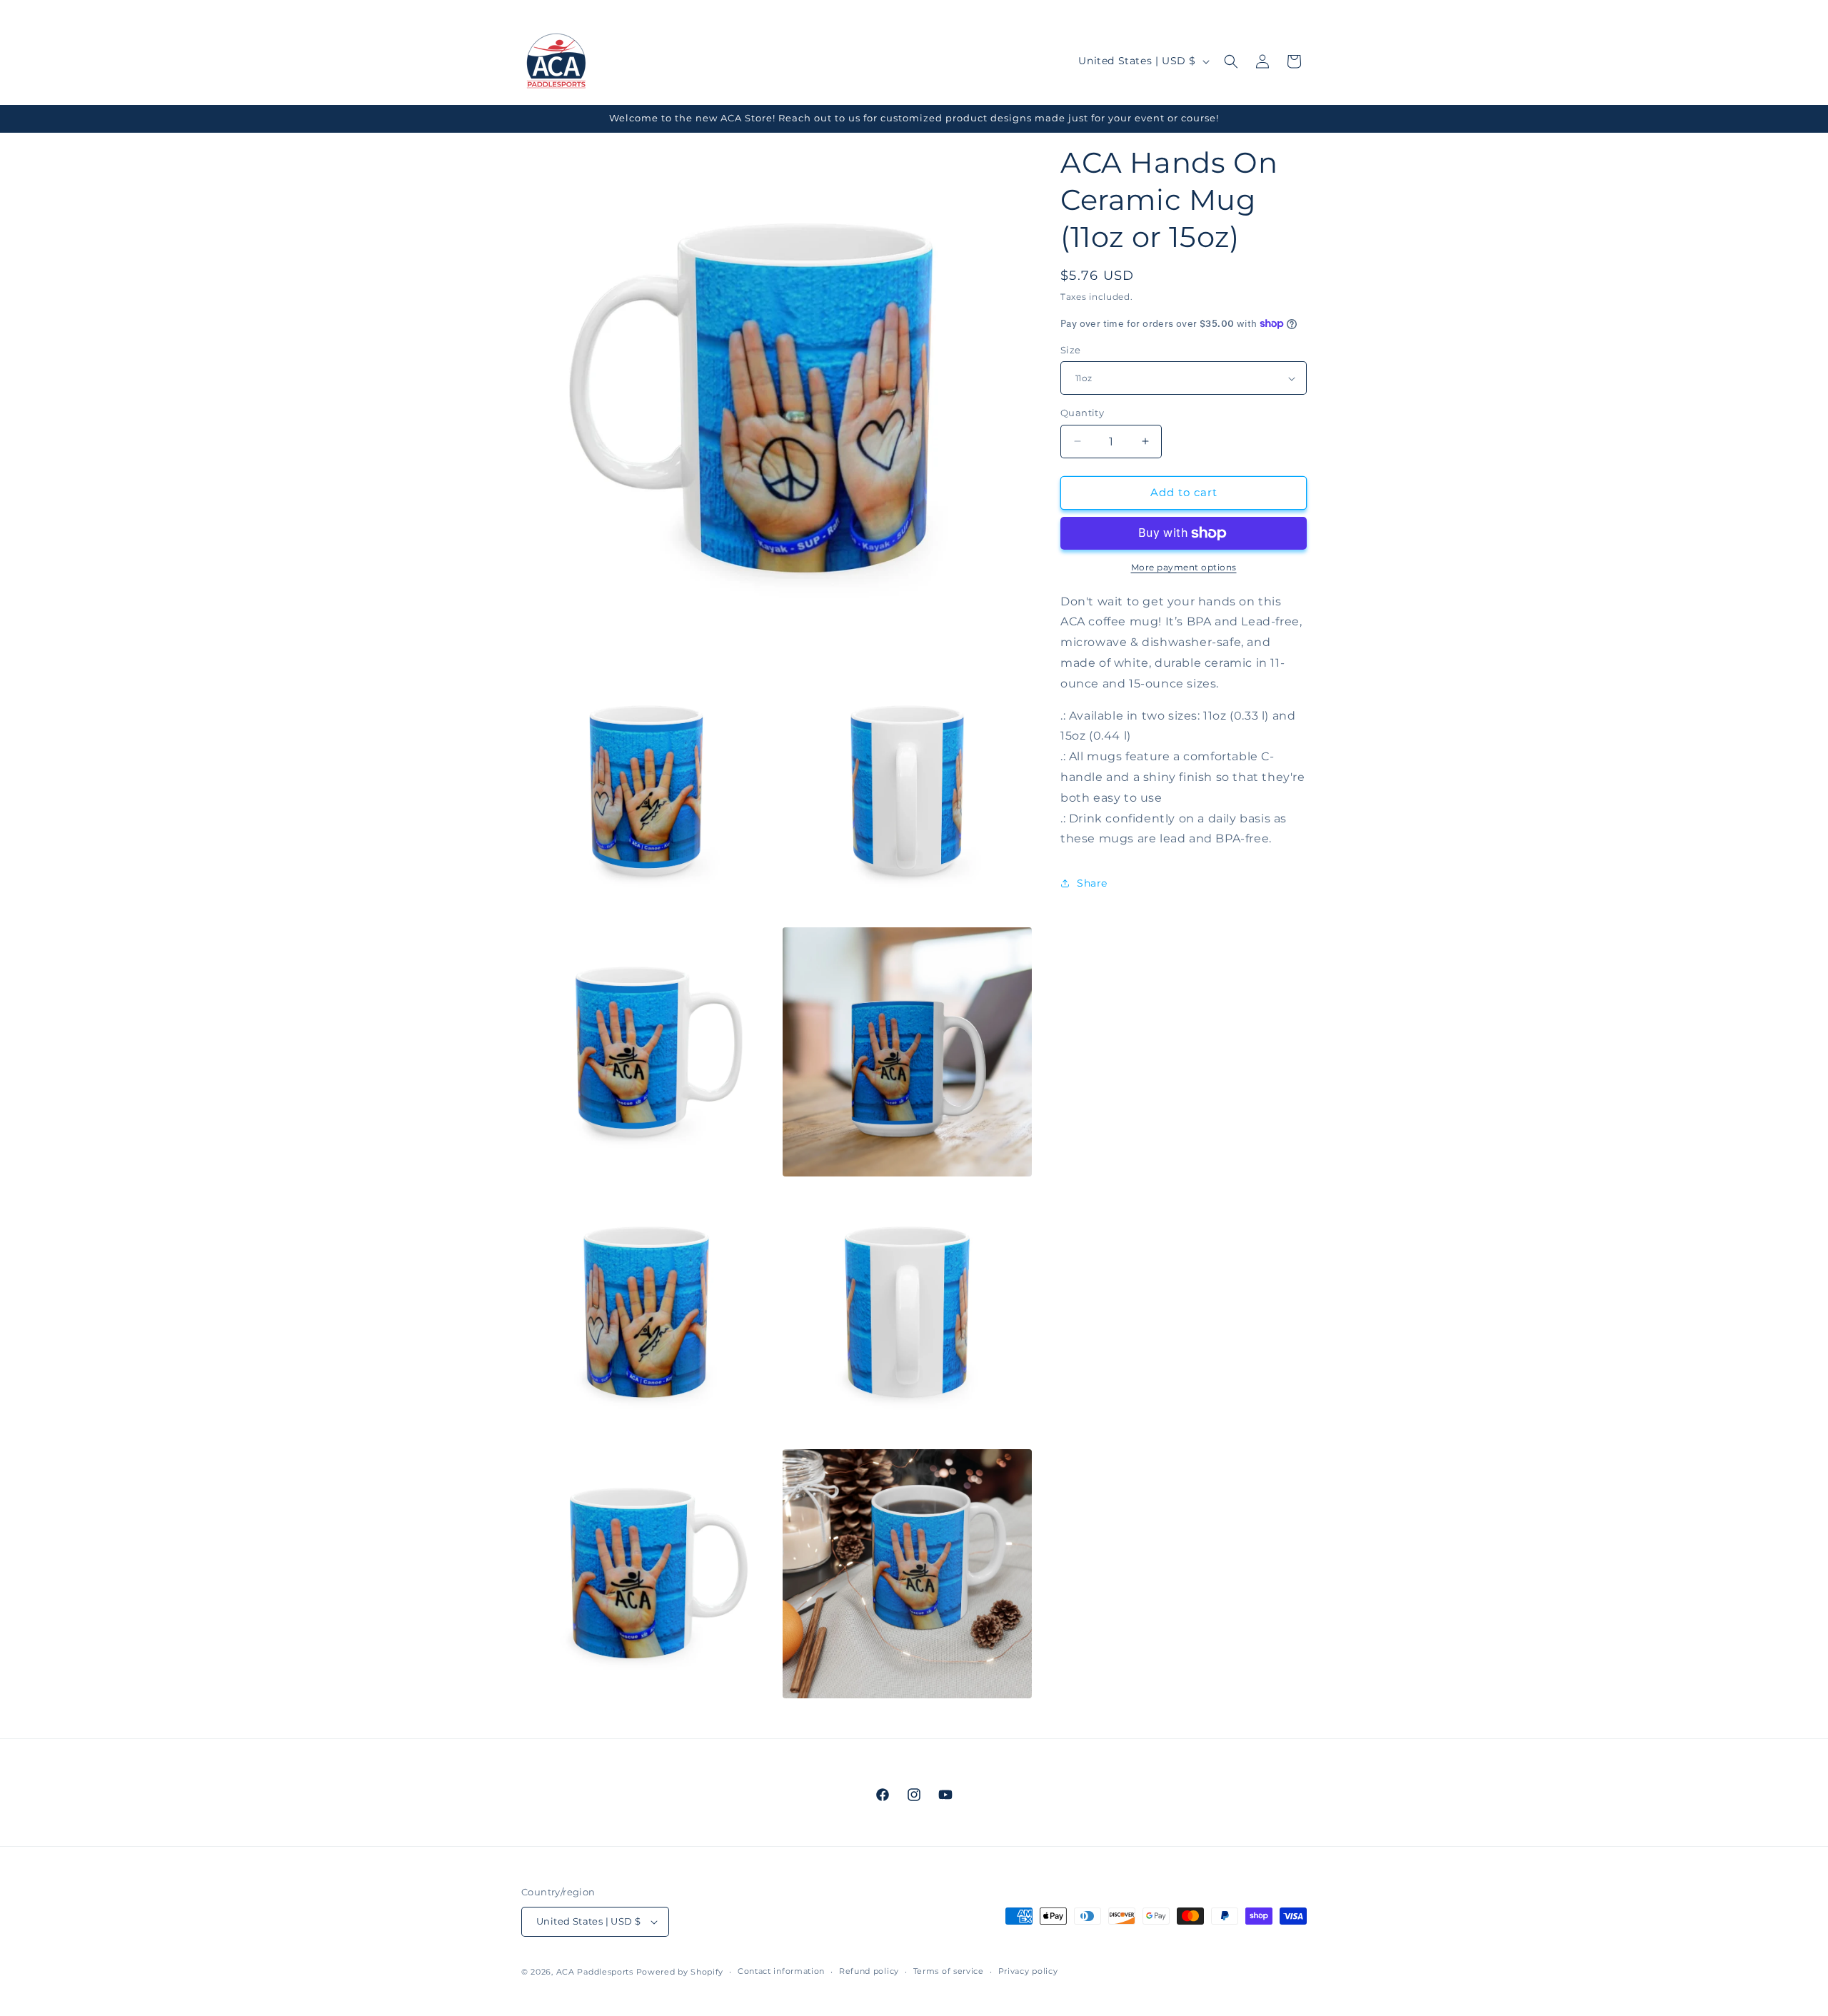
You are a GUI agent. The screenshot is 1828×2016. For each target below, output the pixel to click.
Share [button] (1092, 883)
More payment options (1184, 567)
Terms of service (949, 1971)
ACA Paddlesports (595, 1972)
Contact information (781, 1971)
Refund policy (869, 1971)
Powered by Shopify (680, 1972)
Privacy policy (1028, 1971)
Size (1071, 350)
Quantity (1082, 413)
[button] (1231, 61)
